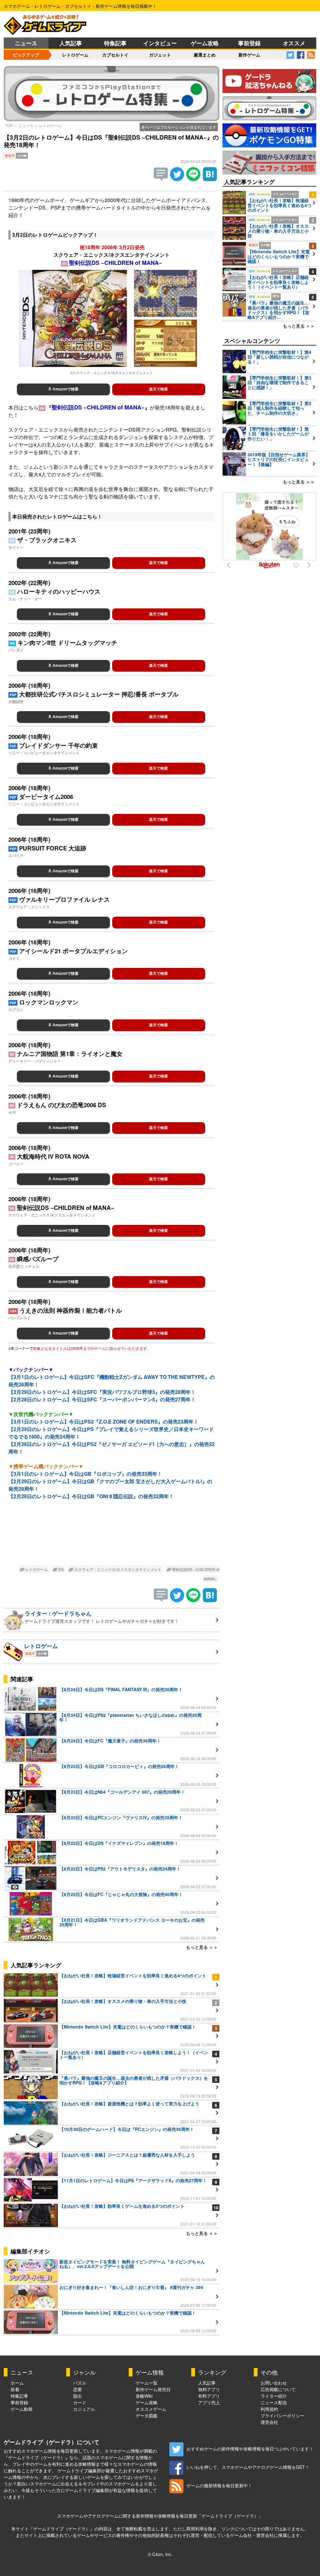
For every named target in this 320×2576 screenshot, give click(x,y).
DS (61, 1569)
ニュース (26, 43)
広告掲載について (278, 2389)
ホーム (17, 2383)
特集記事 (115, 43)
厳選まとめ (205, 55)
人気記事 (71, 43)
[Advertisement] (112, 1534)
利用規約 (269, 2409)
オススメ (294, 43)
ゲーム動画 (22, 2409)
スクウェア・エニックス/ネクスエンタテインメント (117, 1569)
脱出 (77, 2396)
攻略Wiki (144, 2396)
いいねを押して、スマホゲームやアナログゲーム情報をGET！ (248, 2467)
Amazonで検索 (65, 389)
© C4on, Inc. (160, 2554)
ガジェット (160, 55)
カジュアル (84, 2409)
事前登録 (249, 43)
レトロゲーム (75, 55)
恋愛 (77, 2389)
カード (80, 2402)
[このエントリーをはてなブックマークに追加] (210, 179)
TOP (9, 125)
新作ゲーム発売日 (153, 2389)
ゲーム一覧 (147, 2383)
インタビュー (160, 43)
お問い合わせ (274, 2383)
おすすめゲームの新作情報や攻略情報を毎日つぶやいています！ (250, 2449)
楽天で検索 (158, 389)
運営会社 (269, 2422)
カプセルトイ (115, 55)
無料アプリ (209, 2389)
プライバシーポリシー (282, 2415)
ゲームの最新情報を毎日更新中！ (219, 2485)
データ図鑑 (147, 2415)
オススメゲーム (151, 2409)
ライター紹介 (274, 2396)
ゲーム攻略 (205, 43)
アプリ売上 (209, 2402)
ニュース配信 (274, 2402)
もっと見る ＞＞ (202, 1947)
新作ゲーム (249, 55)
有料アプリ (209, 2396)
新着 (15, 2389)
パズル (80, 2383)
